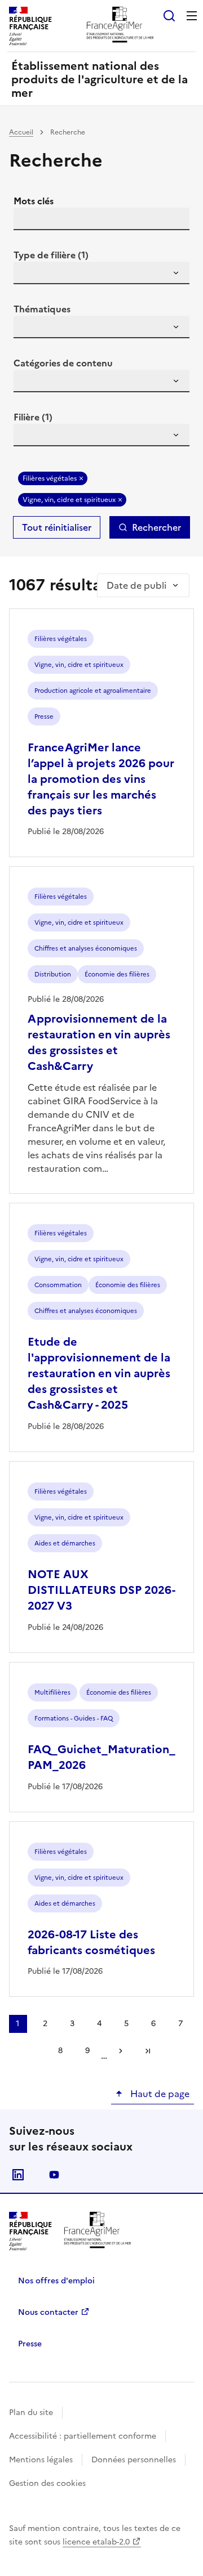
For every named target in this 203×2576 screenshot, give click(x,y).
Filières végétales (50, 478)
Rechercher (156, 527)
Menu (192, 16)
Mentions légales (41, 2460)
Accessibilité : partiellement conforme (83, 2436)
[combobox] (101, 273)
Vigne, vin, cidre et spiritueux (69, 500)
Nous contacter (48, 2312)
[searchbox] (29, 275)
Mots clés (34, 201)
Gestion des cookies (47, 2483)
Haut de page (159, 2094)
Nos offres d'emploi (56, 2281)
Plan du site (31, 2413)
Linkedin (18, 2175)
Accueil (21, 132)
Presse (30, 2344)
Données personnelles (134, 2460)
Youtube (54, 2175)
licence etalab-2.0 (96, 2542)
